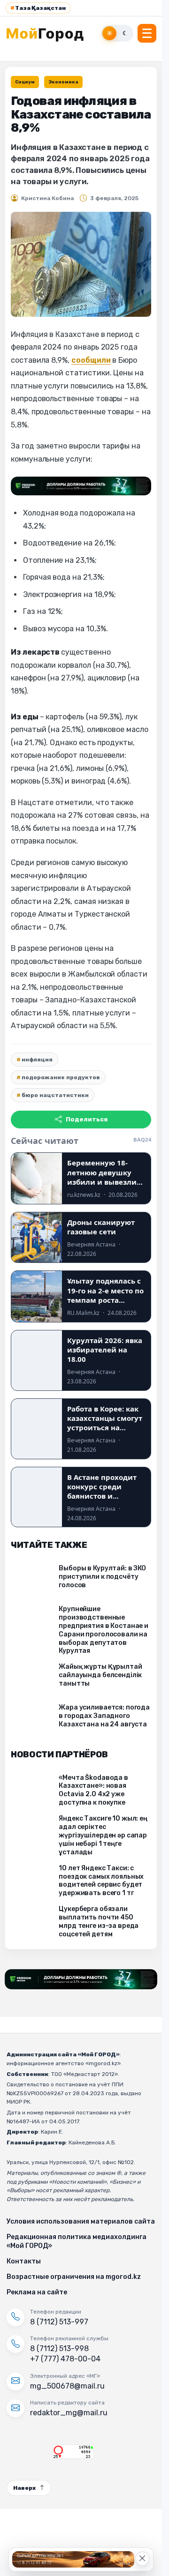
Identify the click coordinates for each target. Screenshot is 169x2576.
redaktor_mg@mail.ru (69, 2413)
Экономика (63, 82)
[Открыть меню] (147, 33)
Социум (25, 82)
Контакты (24, 2261)
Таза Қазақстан (38, 8)
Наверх (24, 2488)
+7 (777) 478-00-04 (65, 2359)
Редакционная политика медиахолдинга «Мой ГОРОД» (77, 2241)
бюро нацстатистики (55, 1095)
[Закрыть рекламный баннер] (142, 2559)
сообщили (91, 360)
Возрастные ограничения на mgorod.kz (74, 2277)
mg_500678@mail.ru (67, 2386)
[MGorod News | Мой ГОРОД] (50, 33)
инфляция (37, 1060)
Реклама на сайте (37, 2292)
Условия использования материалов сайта (81, 2221)
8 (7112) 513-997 (59, 2322)
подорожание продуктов (61, 1077)
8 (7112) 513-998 (59, 2348)
